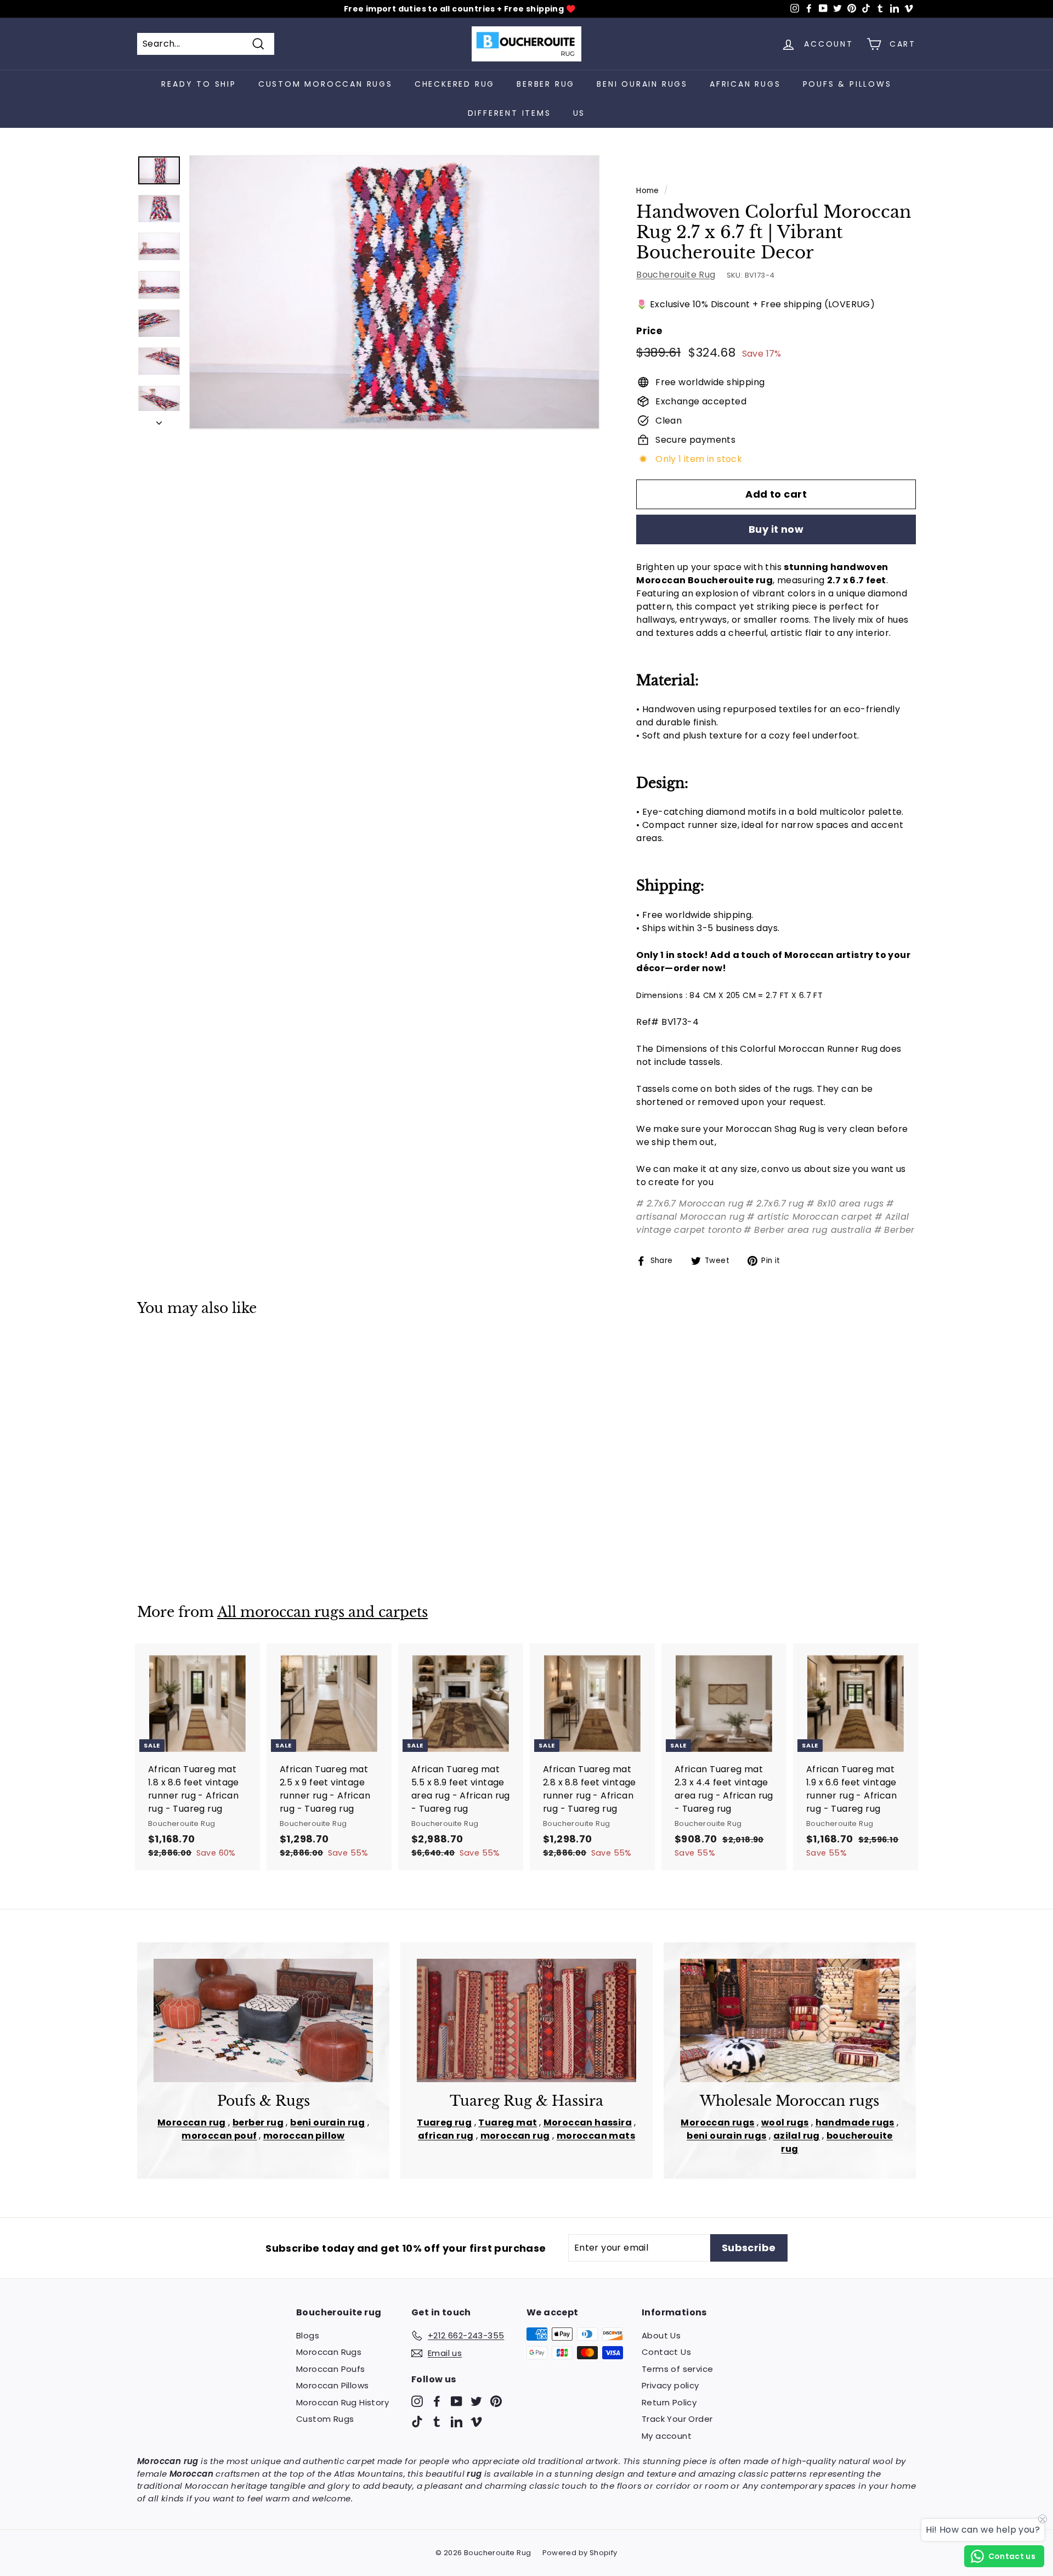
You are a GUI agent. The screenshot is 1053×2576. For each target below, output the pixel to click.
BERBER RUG (546, 84)
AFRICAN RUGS (745, 84)
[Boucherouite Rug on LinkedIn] (457, 2422)
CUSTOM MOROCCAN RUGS (325, 84)
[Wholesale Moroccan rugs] (790, 2020)
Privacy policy (670, 2385)
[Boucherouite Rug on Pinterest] (496, 2401)
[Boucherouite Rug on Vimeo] (476, 2422)
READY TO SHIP (199, 84)
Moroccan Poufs (331, 2369)
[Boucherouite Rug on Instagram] (417, 2401)
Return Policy (669, 2402)
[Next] (159, 420)
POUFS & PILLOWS (847, 84)
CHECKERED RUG (455, 84)
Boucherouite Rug (676, 275)
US (579, 113)
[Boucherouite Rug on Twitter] (476, 2401)
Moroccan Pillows (332, 2385)
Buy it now (776, 529)
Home (648, 191)
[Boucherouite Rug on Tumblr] (437, 2422)
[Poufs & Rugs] (263, 2020)
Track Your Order (677, 2419)
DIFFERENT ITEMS (509, 113)
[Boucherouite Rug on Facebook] (437, 2401)
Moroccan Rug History (342, 2402)
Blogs (308, 2335)
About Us (661, 2335)
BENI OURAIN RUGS (642, 84)
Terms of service (677, 2369)
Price (649, 331)
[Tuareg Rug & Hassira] (526, 2020)
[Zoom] (394, 292)
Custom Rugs (325, 2419)
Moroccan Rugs (329, 2352)
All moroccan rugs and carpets (322, 1612)
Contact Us (666, 2352)
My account (667, 2436)
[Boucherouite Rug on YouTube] (457, 2401)
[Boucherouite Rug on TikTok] (417, 2422)
